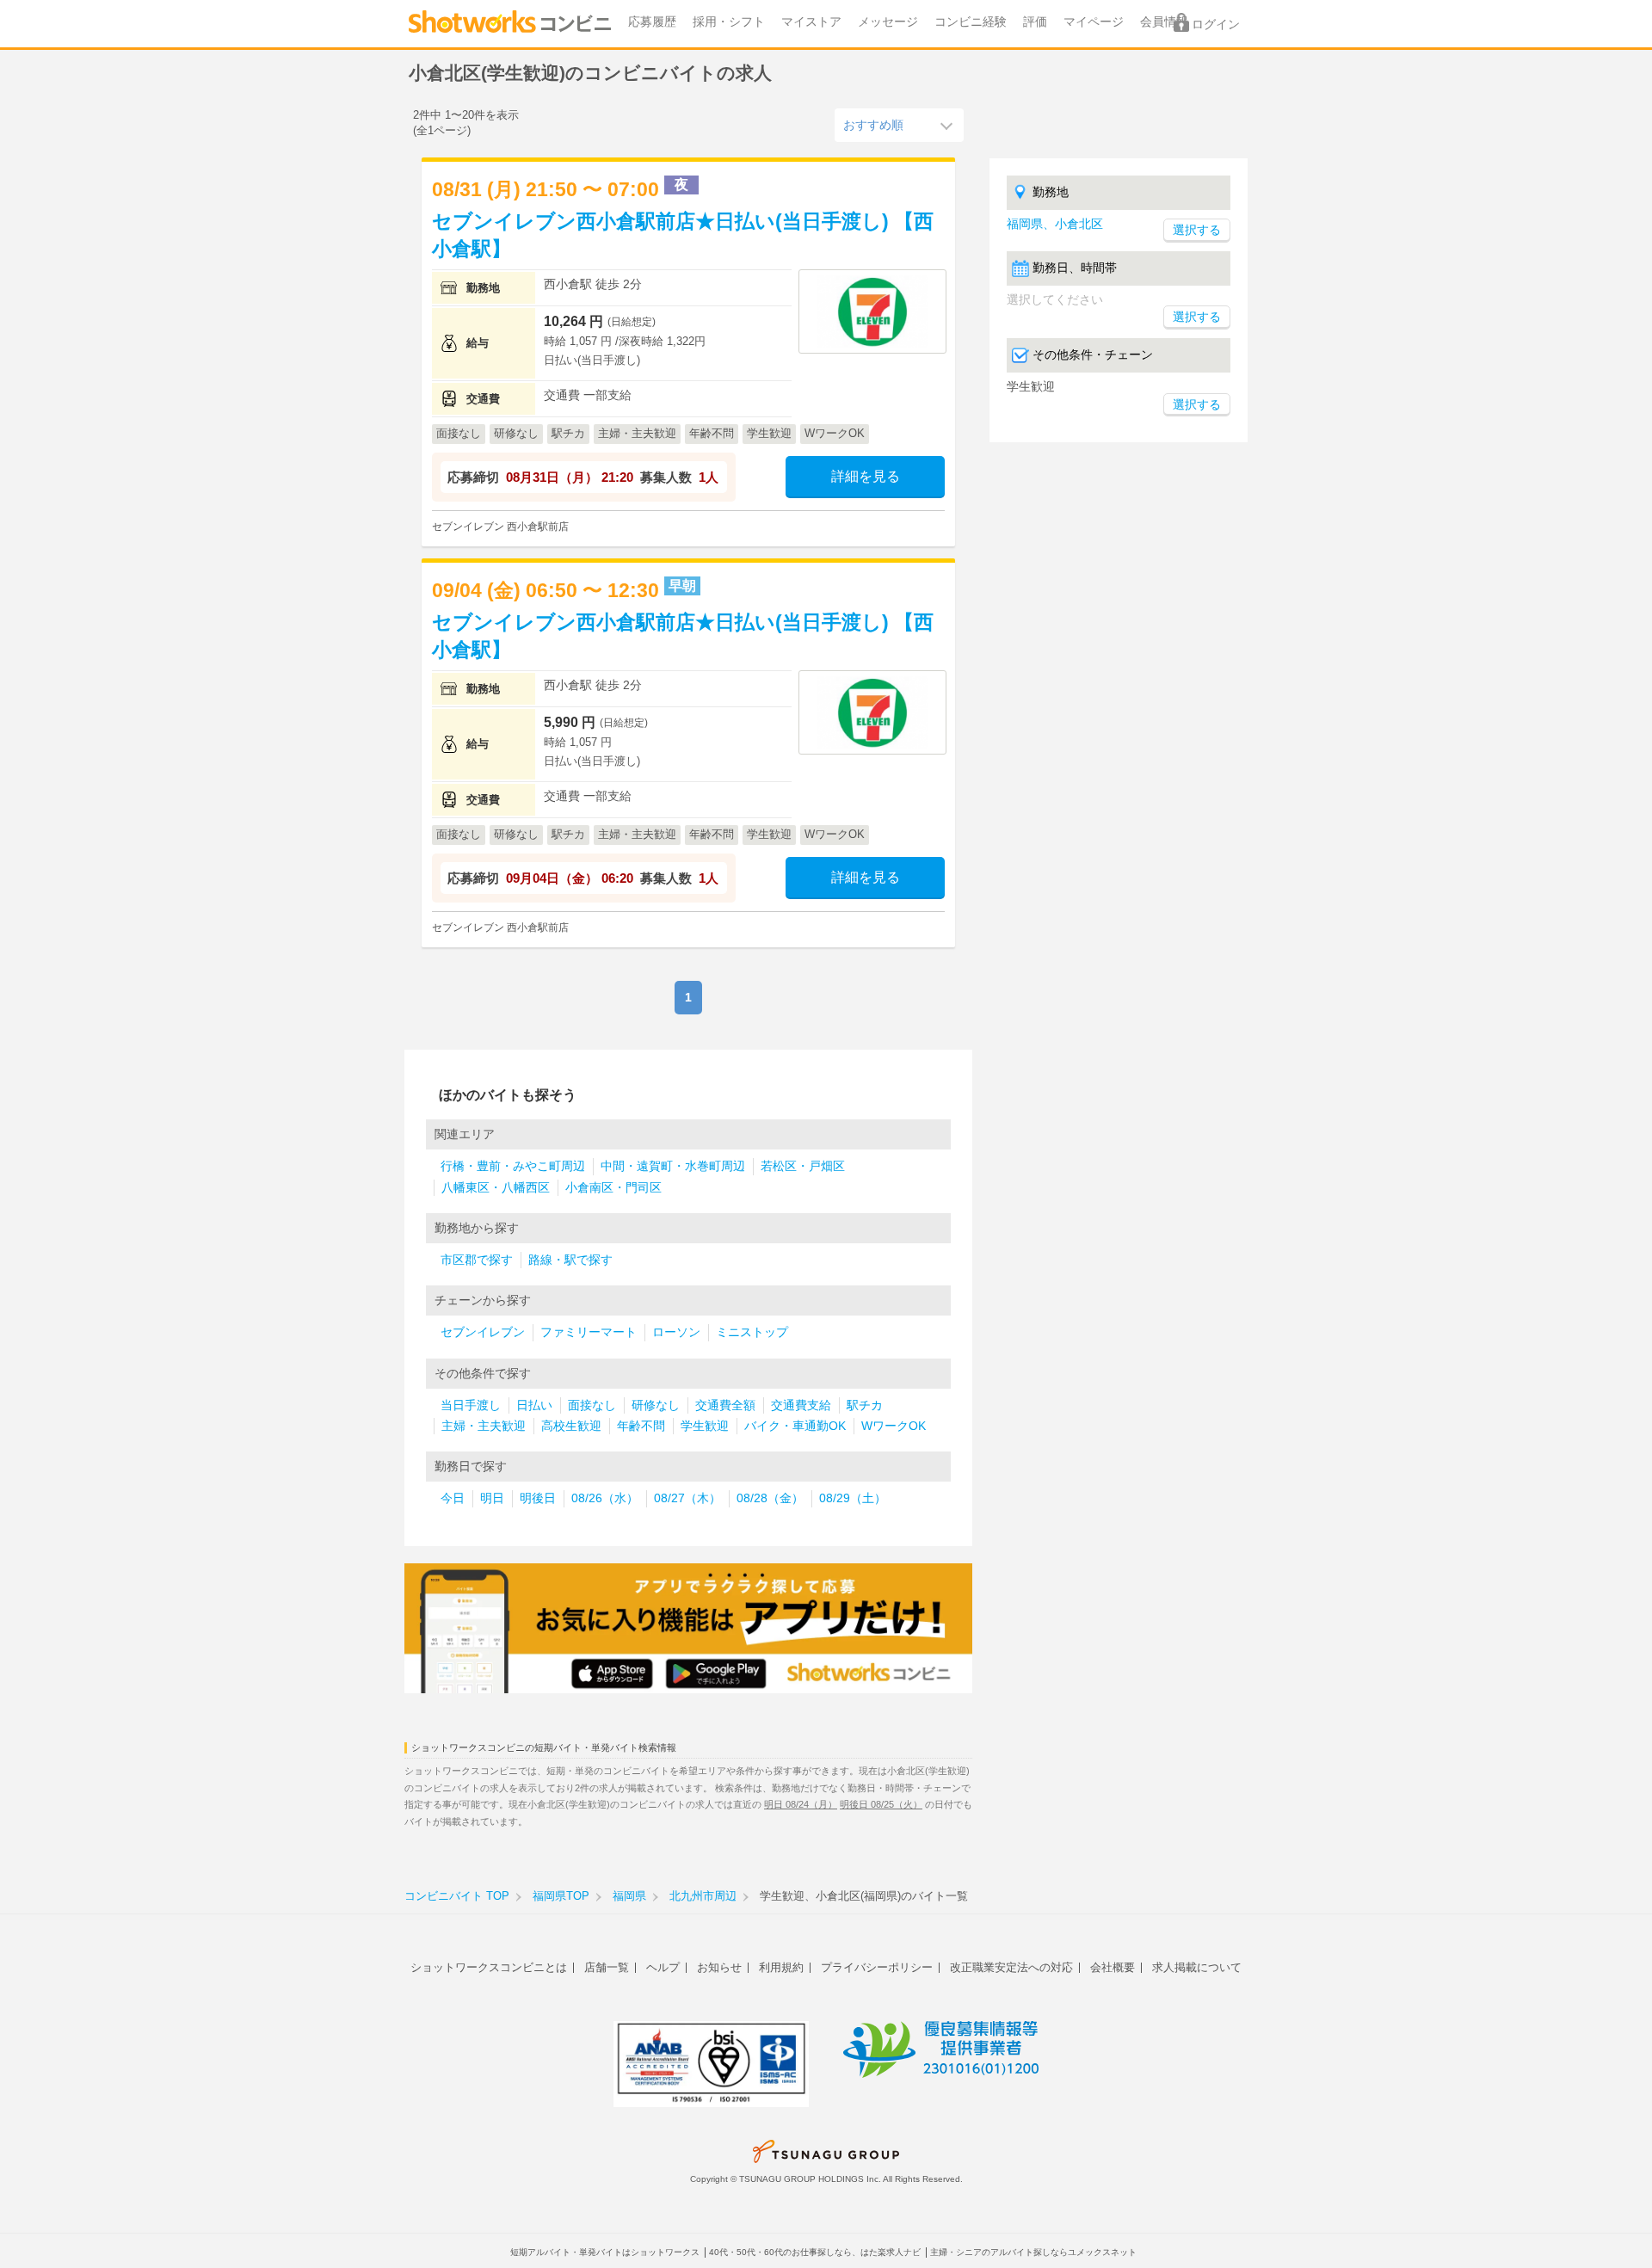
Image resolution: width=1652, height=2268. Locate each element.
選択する (1197, 317)
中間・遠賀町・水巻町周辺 (673, 1166)
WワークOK (894, 1426)
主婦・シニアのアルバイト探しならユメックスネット (1033, 2252)
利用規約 (781, 1967)
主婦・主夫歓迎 (484, 1426)
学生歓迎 (705, 1426)
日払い (534, 1405)
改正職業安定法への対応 (1011, 1967)
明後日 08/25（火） (881, 1804)
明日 (492, 1498)
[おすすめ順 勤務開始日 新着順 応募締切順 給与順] (899, 125)
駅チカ (865, 1405)
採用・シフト (729, 22)
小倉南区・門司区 (613, 1188)
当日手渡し (471, 1405)
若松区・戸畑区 (803, 1166)
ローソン (676, 1332)
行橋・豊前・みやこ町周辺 (513, 1166)
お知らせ (719, 1967)
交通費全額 (725, 1405)
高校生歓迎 (571, 1426)
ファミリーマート (589, 1332)
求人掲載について (1197, 1967)
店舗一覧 (607, 1967)
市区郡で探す (477, 1260)
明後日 (538, 1498)
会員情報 (1164, 22)
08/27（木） (687, 1498)
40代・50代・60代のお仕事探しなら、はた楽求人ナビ (815, 2252)
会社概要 (1113, 1967)
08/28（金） (770, 1498)
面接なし (592, 1405)
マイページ (1094, 22)
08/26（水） (605, 1498)
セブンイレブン (483, 1332)
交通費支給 (801, 1405)
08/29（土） (853, 1498)
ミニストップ (752, 1332)
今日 (453, 1498)
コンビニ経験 (971, 22)
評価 (1035, 22)
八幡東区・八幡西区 (496, 1188)
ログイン (1216, 25)
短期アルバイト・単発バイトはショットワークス (605, 2252)
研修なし (656, 1405)
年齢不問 (641, 1426)
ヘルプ (663, 1967)
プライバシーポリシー (877, 1967)
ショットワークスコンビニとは (489, 1967)
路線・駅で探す (570, 1260)
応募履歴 (652, 22)
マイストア (811, 22)
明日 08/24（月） (801, 1804)
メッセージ (888, 22)
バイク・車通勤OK (795, 1426)
